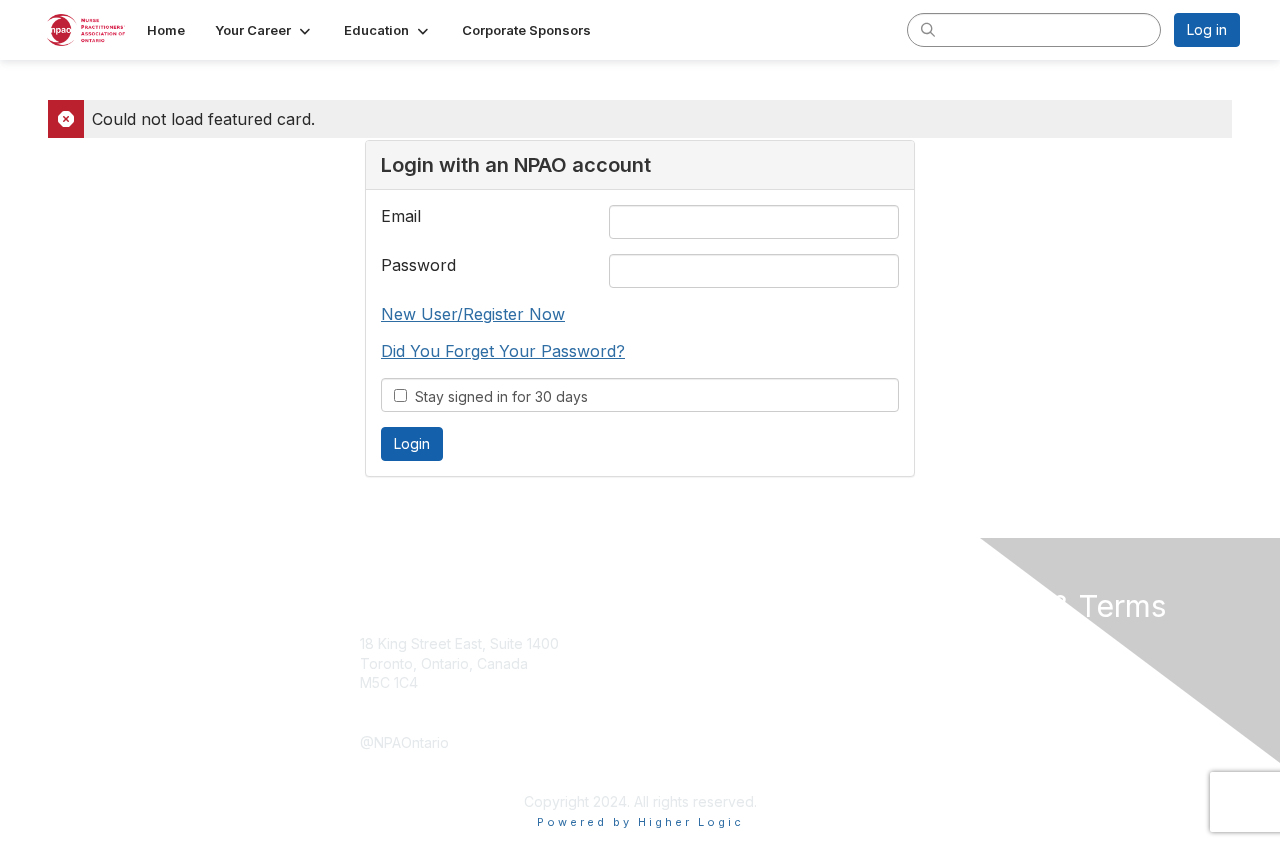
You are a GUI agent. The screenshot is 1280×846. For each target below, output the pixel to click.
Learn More (686, 682)
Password (418, 265)
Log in (1207, 29)
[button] (264, 30)
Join (662, 643)
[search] (928, 29)
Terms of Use (981, 663)
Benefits (675, 663)
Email (401, 216)
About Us (967, 643)
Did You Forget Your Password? (503, 351)
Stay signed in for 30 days (497, 396)
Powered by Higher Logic (640, 822)
